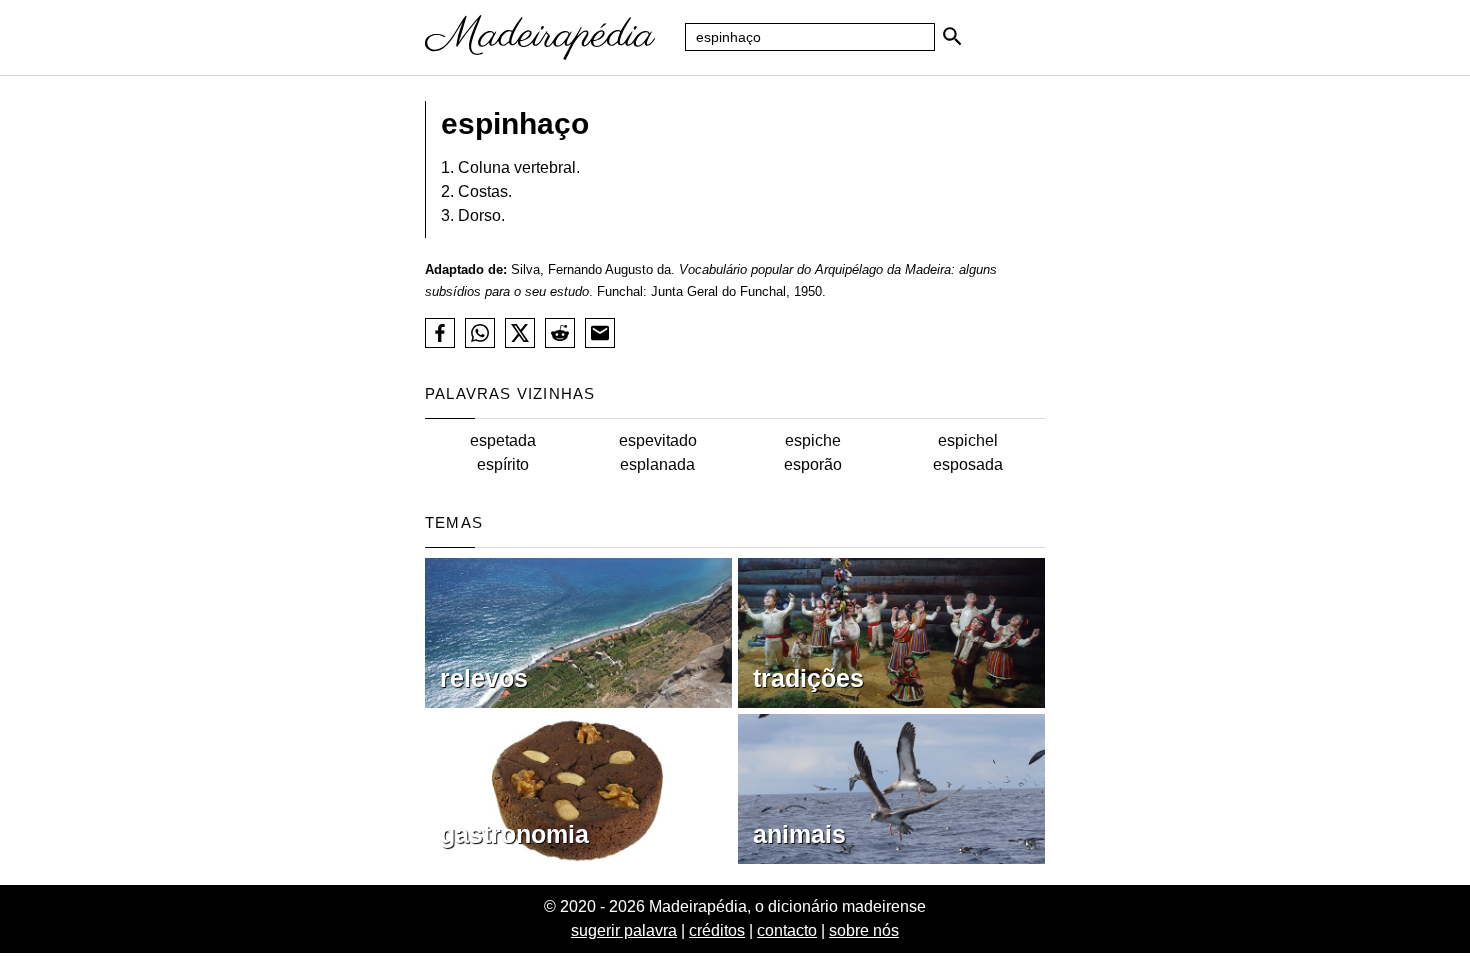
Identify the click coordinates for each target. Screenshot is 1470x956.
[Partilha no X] (520, 333)
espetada (503, 440)
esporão (813, 464)
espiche (813, 440)
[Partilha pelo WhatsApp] (480, 333)
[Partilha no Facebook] (440, 333)
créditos (717, 930)
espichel (968, 440)
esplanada (657, 464)
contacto (787, 930)
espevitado (658, 440)
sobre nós (864, 930)
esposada (968, 464)
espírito (503, 464)
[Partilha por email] (600, 333)
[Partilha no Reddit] (560, 333)
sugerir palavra (624, 930)
